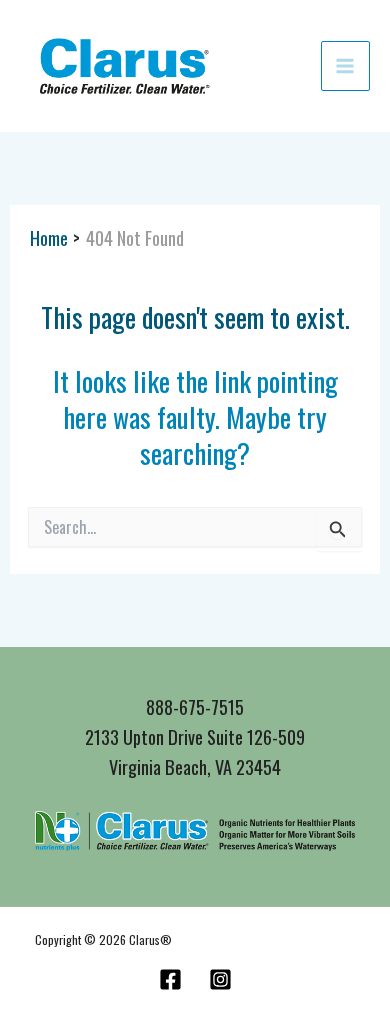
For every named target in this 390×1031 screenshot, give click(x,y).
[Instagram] (220, 979)
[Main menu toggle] (345, 65)
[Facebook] (170, 979)
